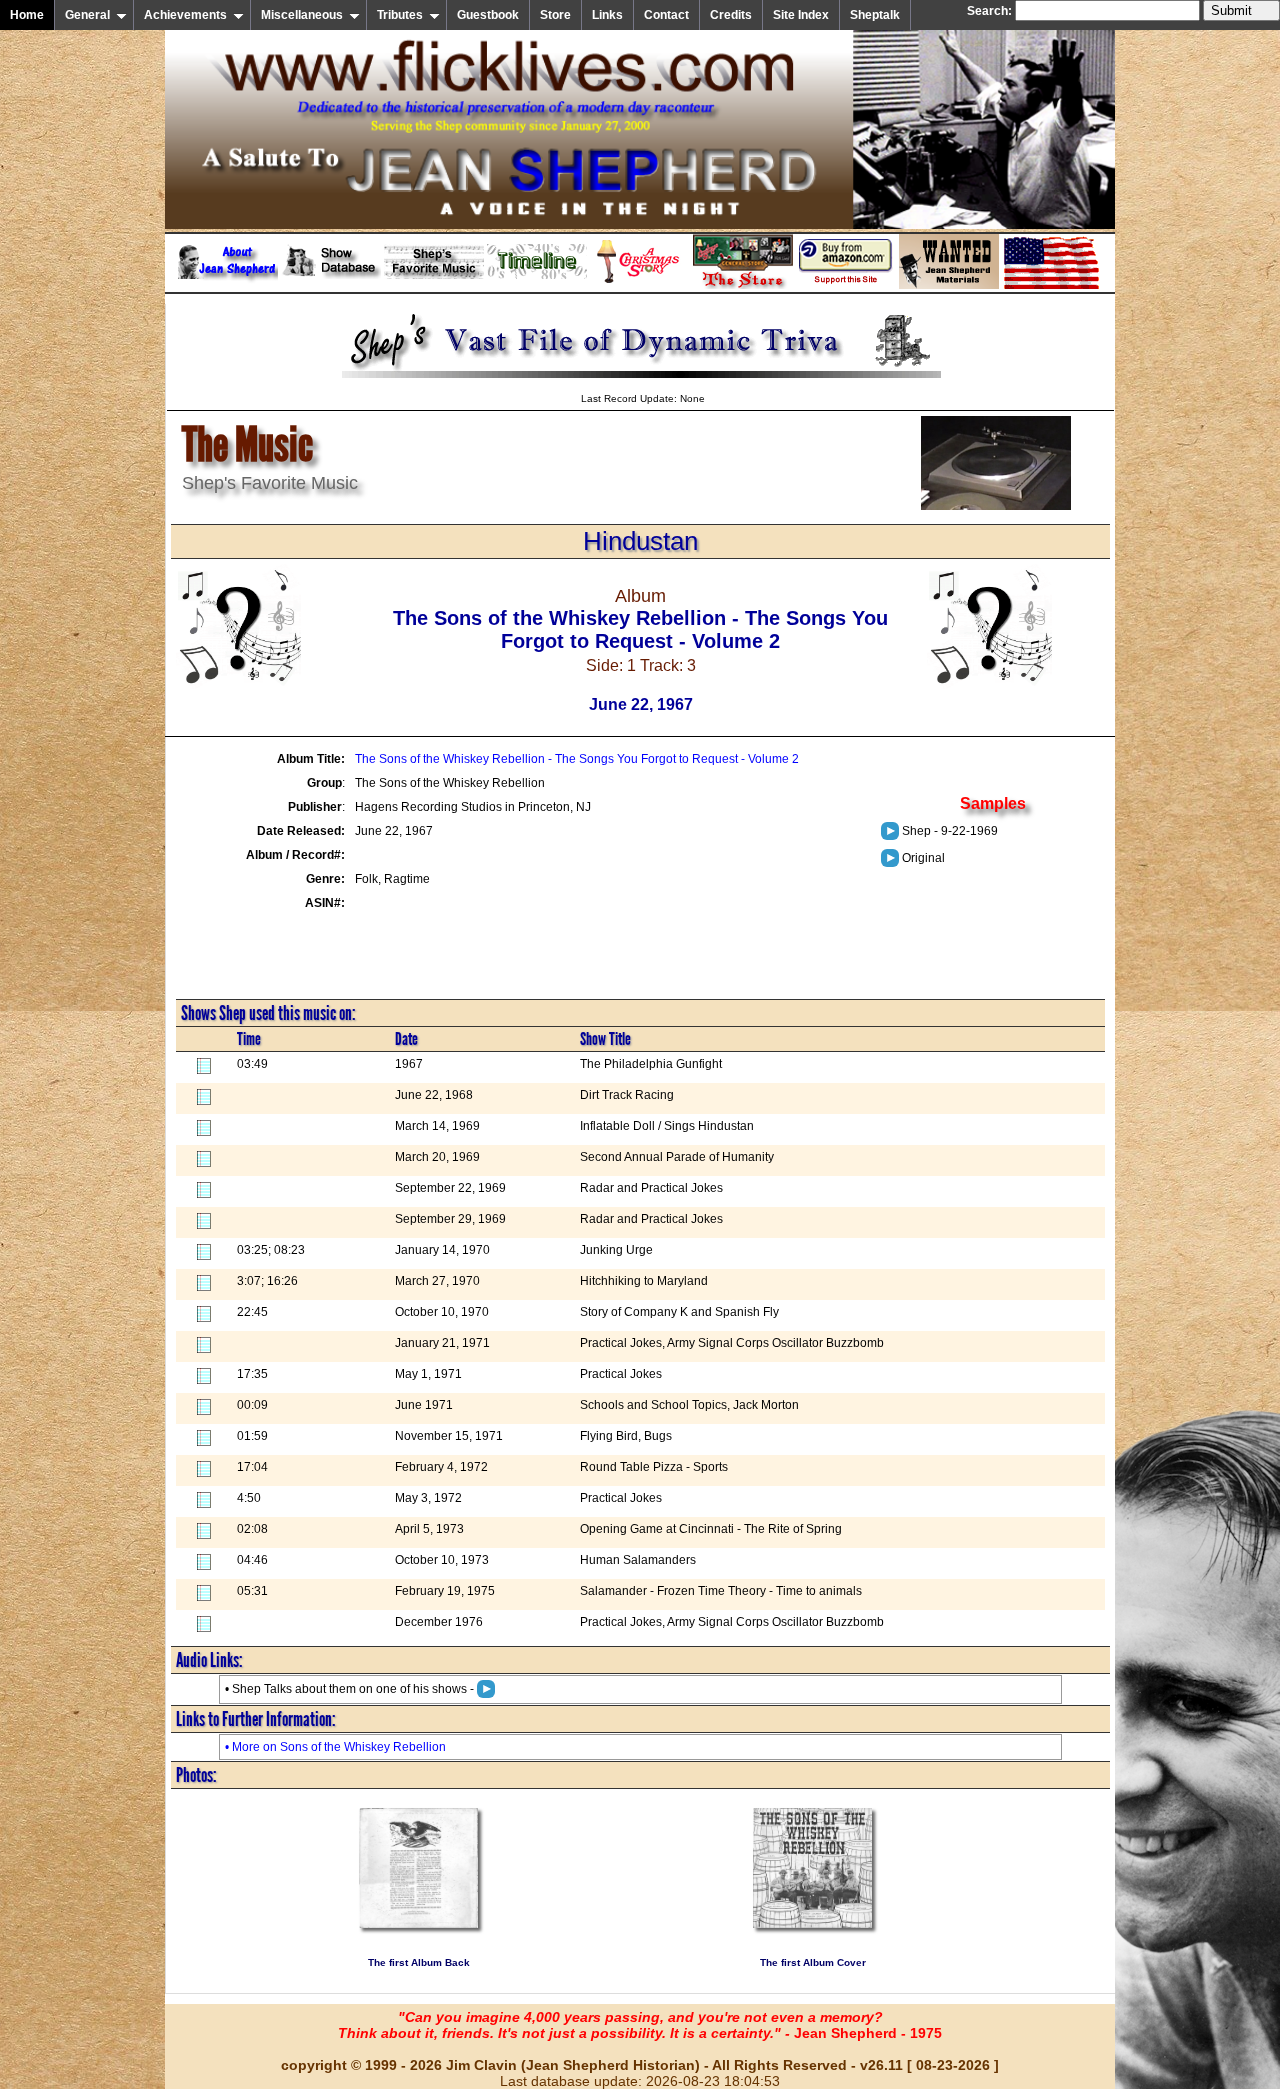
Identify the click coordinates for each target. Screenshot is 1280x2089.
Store (555, 15)
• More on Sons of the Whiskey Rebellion (335, 1747)
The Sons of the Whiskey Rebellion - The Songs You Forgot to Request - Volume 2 (577, 759)
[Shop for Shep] (743, 285)
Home (27, 15)
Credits (731, 15)
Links (607, 15)
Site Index (801, 15)
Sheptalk (875, 15)
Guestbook (488, 15)
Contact (666, 15)
